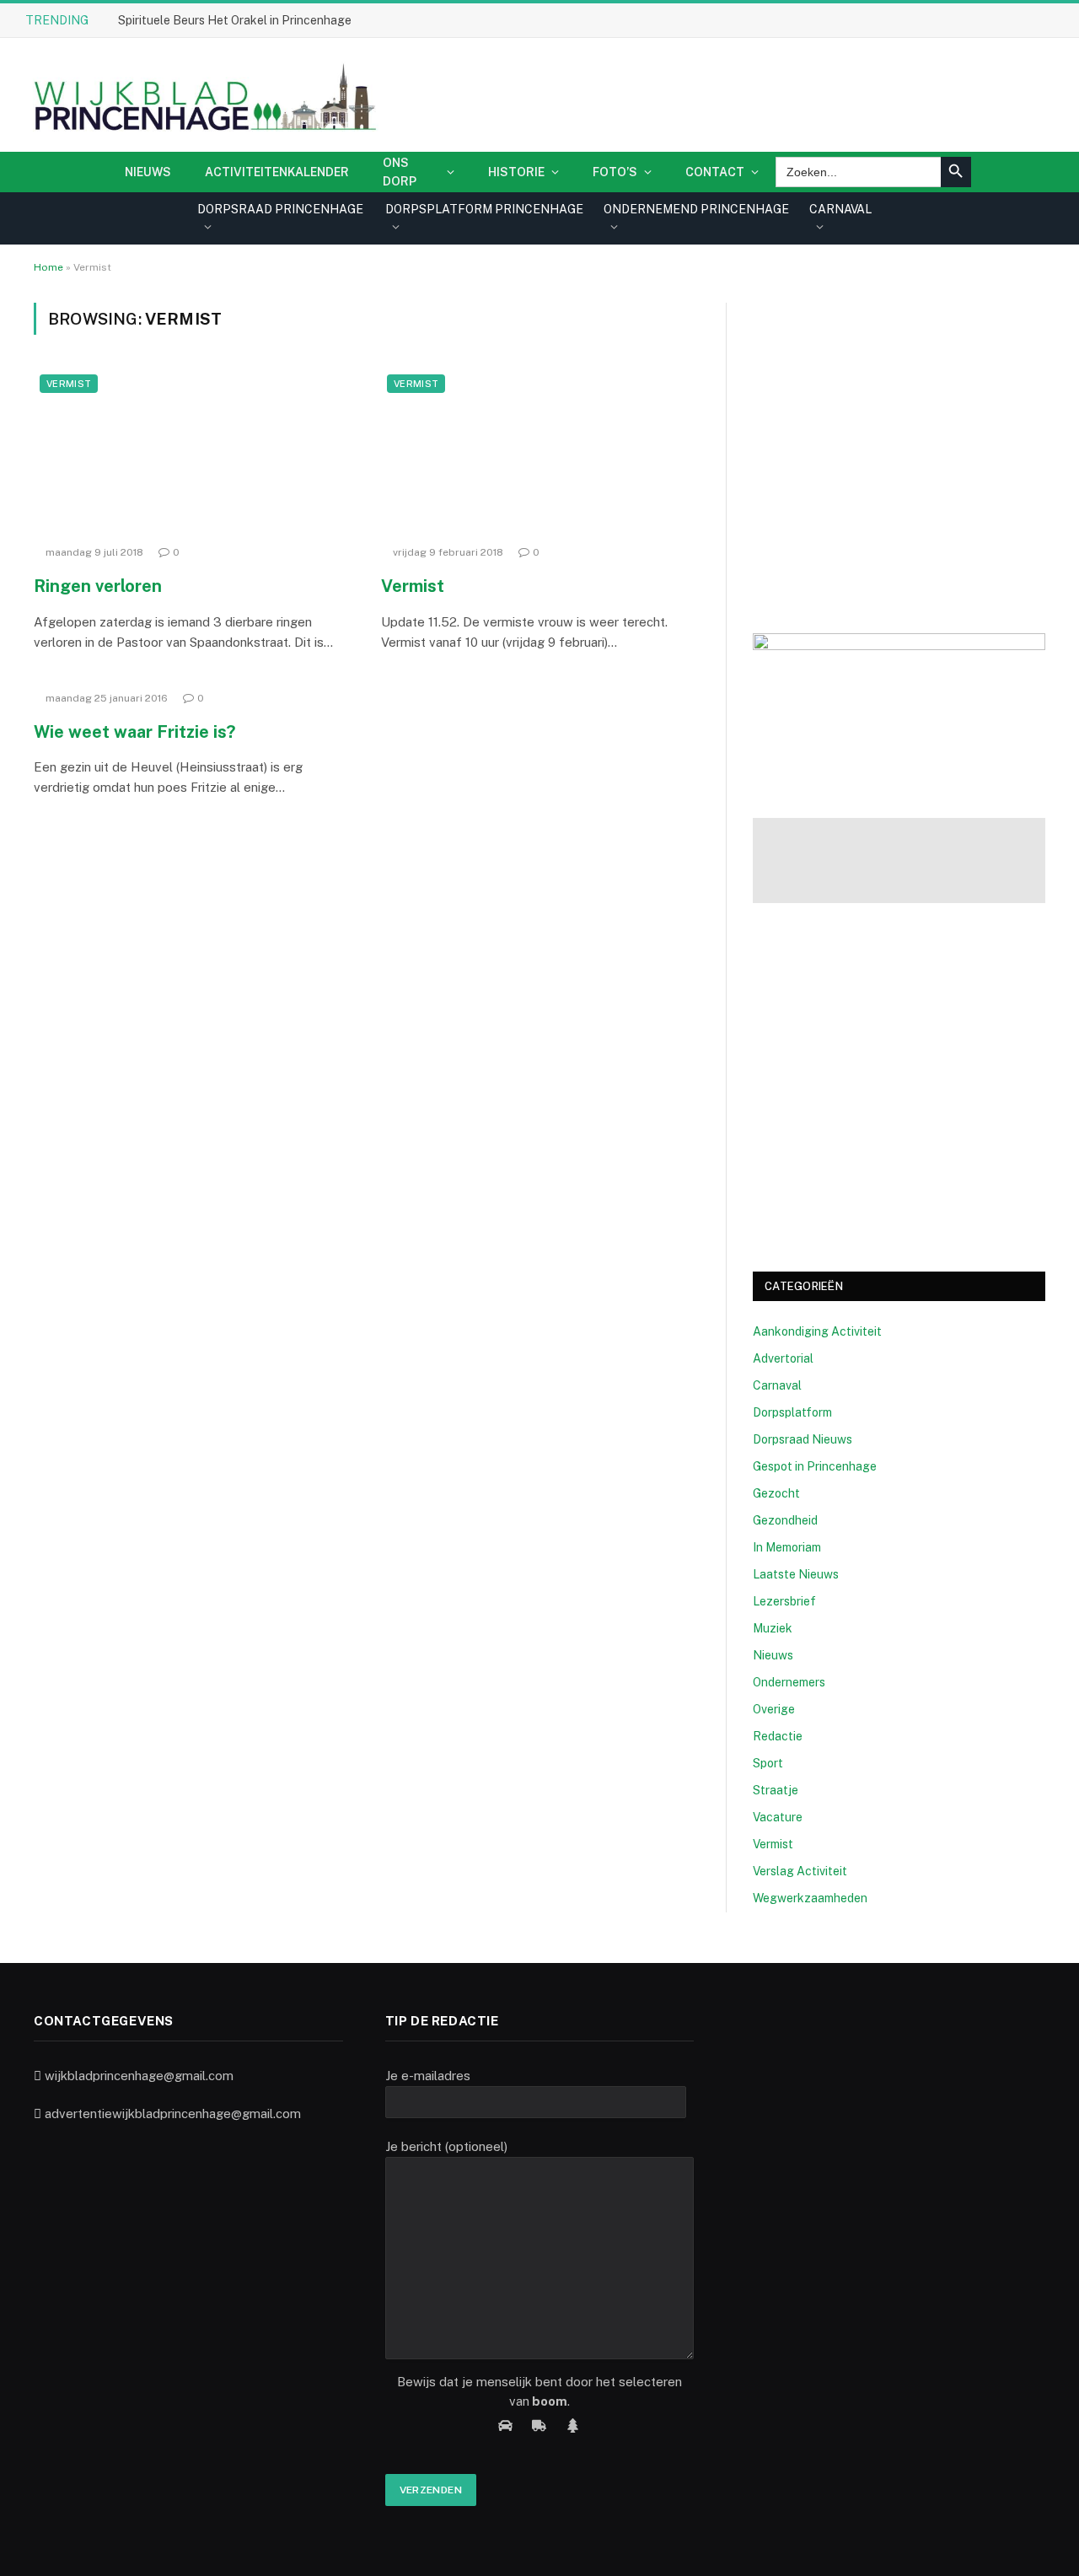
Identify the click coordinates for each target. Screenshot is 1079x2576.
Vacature (778, 1817)
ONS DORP (400, 172)
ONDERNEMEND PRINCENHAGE (696, 209)
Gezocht (776, 1493)
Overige (774, 1709)
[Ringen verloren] (192, 453)
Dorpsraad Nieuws (803, 1439)
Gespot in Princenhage (815, 1466)
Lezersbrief (784, 1601)
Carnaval (777, 1385)
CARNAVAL (840, 209)
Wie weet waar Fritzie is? (134, 732)
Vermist (69, 384)
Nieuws (148, 172)
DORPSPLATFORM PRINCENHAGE (484, 209)
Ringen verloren (98, 586)
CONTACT (715, 172)
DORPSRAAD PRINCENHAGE (280, 209)
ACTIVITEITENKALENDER (277, 172)
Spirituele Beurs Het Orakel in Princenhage (235, 20)
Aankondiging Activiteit (817, 1331)
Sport (768, 1763)
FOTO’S (615, 172)
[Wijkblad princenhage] (202, 95)
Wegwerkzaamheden (810, 1898)
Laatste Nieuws (796, 1574)
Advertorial (783, 1358)
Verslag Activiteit (800, 1871)
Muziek (773, 1628)
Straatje (776, 1790)
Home (48, 267)
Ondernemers (789, 1682)
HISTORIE (516, 172)
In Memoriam (787, 1547)
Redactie (778, 1736)
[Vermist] (539, 453)
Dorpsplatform (792, 1412)
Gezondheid (785, 1520)
